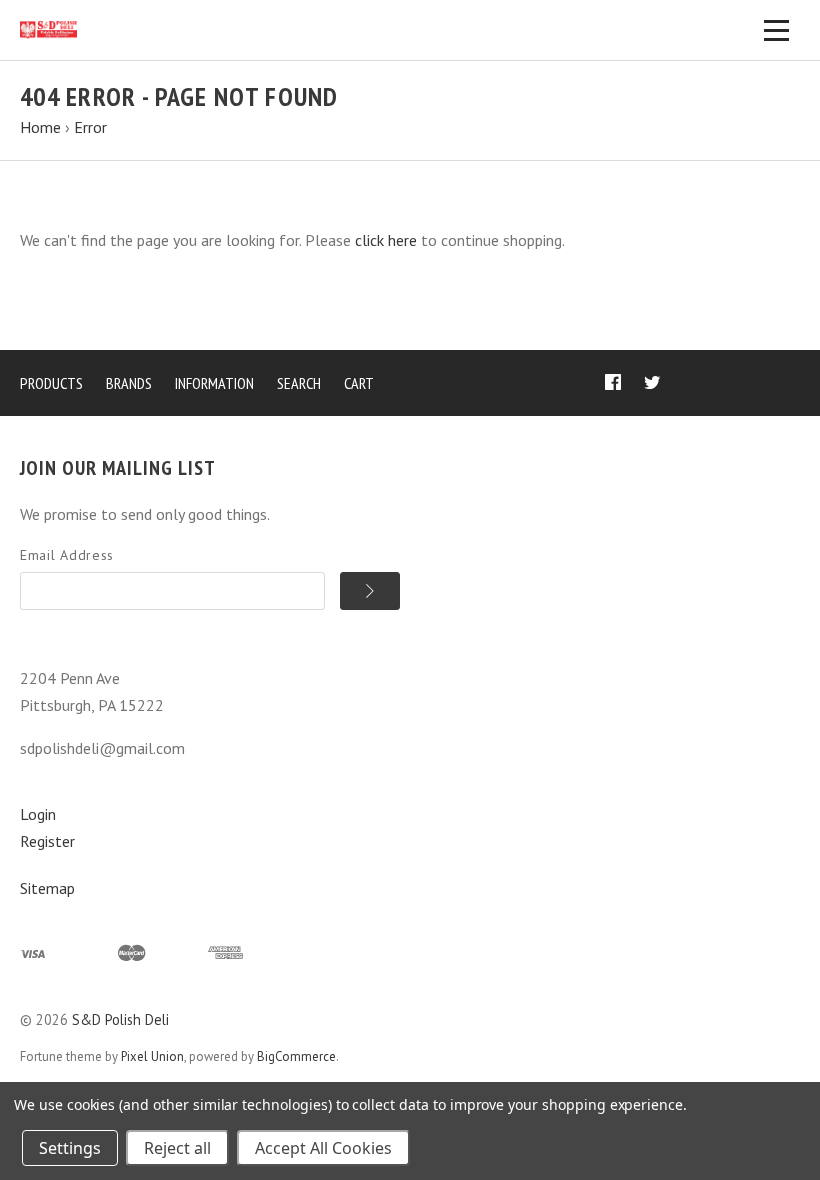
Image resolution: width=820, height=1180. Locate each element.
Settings (70, 1148)
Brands (129, 383)
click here (386, 240)
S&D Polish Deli (120, 1019)
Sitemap (47, 888)
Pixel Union (152, 1056)
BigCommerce (296, 1056)
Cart (359, 383)
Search (299, 383)
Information (214, 383)
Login (38, 814)
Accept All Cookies (323, 1148)
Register (47, 841)
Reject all (177, 1148)
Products (51, 383)
